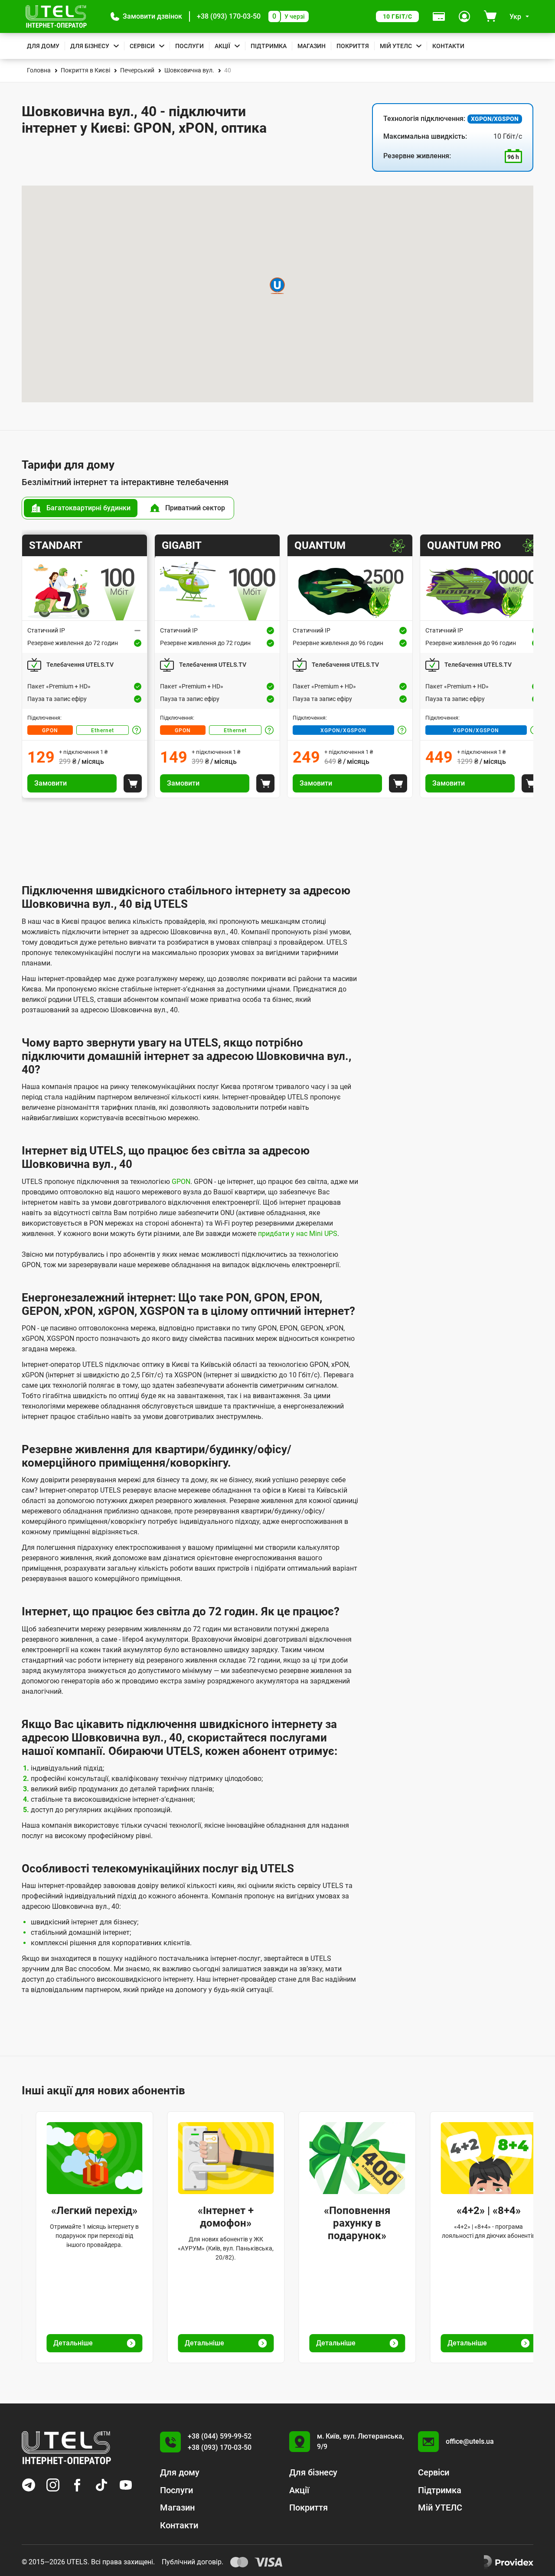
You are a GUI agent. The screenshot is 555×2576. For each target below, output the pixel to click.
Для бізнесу (90, 46)
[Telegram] (29, 2485)
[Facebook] (77, 2485)
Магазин (312, 46)
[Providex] (509, 2562)
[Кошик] (490, 16)
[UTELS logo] (66, 2448)
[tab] (81, 508)
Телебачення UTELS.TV (80, 665)
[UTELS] (56, 16)
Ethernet (103, 730)
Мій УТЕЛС (396, 46)
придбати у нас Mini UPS (298, 1234)
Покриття (353, 46)
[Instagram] (53, 2485)
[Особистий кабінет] (464, 16)
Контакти (448, 46)
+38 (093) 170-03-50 (229, 16)
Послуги (189, 46)
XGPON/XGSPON (343, 730)
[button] (146, 16)
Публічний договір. (193, 2562)
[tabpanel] (277, 666)
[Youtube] (126, 2485)
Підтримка (269, 46)
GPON (50, 730)
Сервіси (142, 46)
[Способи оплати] (439, 16)
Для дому (43, 46)
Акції (222, 46)
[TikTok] (101, 2485)
